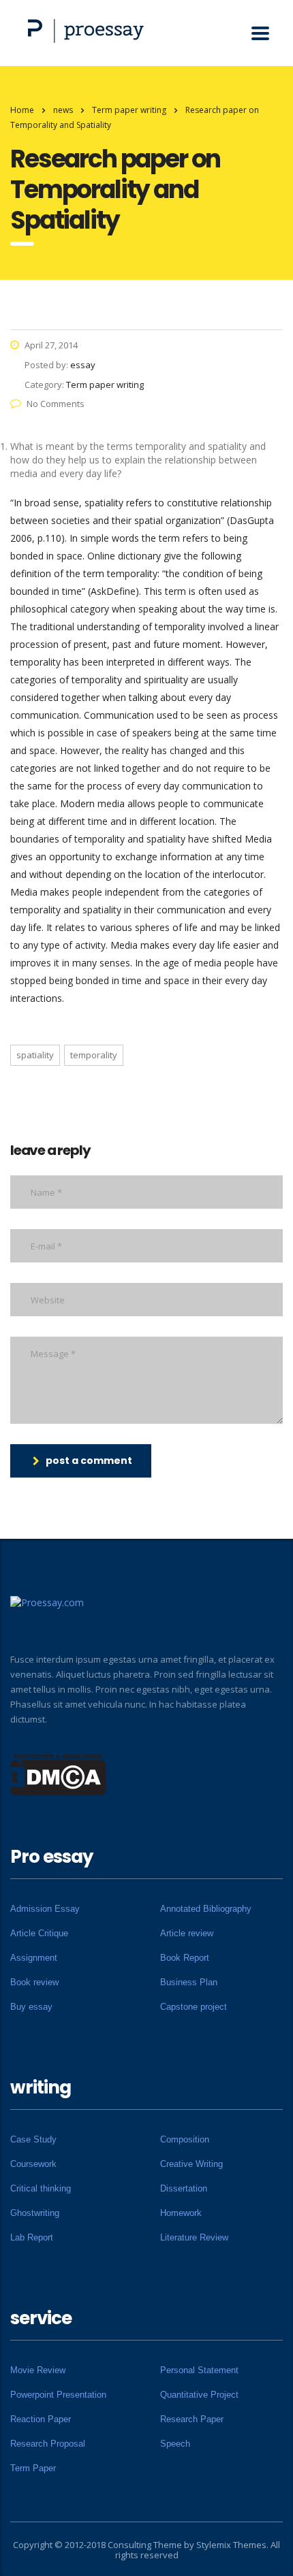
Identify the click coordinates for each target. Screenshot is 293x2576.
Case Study (33, 2139)
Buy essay (31, 2007)
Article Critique (39, 1933)
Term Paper (33, 2468)
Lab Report (32, 2237)
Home (22, 110)
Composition (185, 2139)
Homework (181, 2213)
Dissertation (184, 2188)
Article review (187, 1933)
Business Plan (189, 1982)
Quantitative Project (199, 2395)
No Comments (56, 404)
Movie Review (38, 2370)
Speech (175, 2444)
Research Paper (192, 2419)
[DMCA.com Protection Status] (58, 1774)
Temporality (94, 1055)
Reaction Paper (41, 2419)
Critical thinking (41, 2188)
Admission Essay (45, 1909)
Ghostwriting (35, 2213)
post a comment (89, 1461)
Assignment (34, 1958)
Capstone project (194, 2007)
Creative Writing (191, 2164)
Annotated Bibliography (206, 1909)
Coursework (33, 2164)
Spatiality (35, 1055)
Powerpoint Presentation (58, 2395)
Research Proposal (48, 2444)
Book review (34, 1982)
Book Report (185, 1958)
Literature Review (194, 2237)
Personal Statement (199, 2370)
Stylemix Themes (231, 2545)
